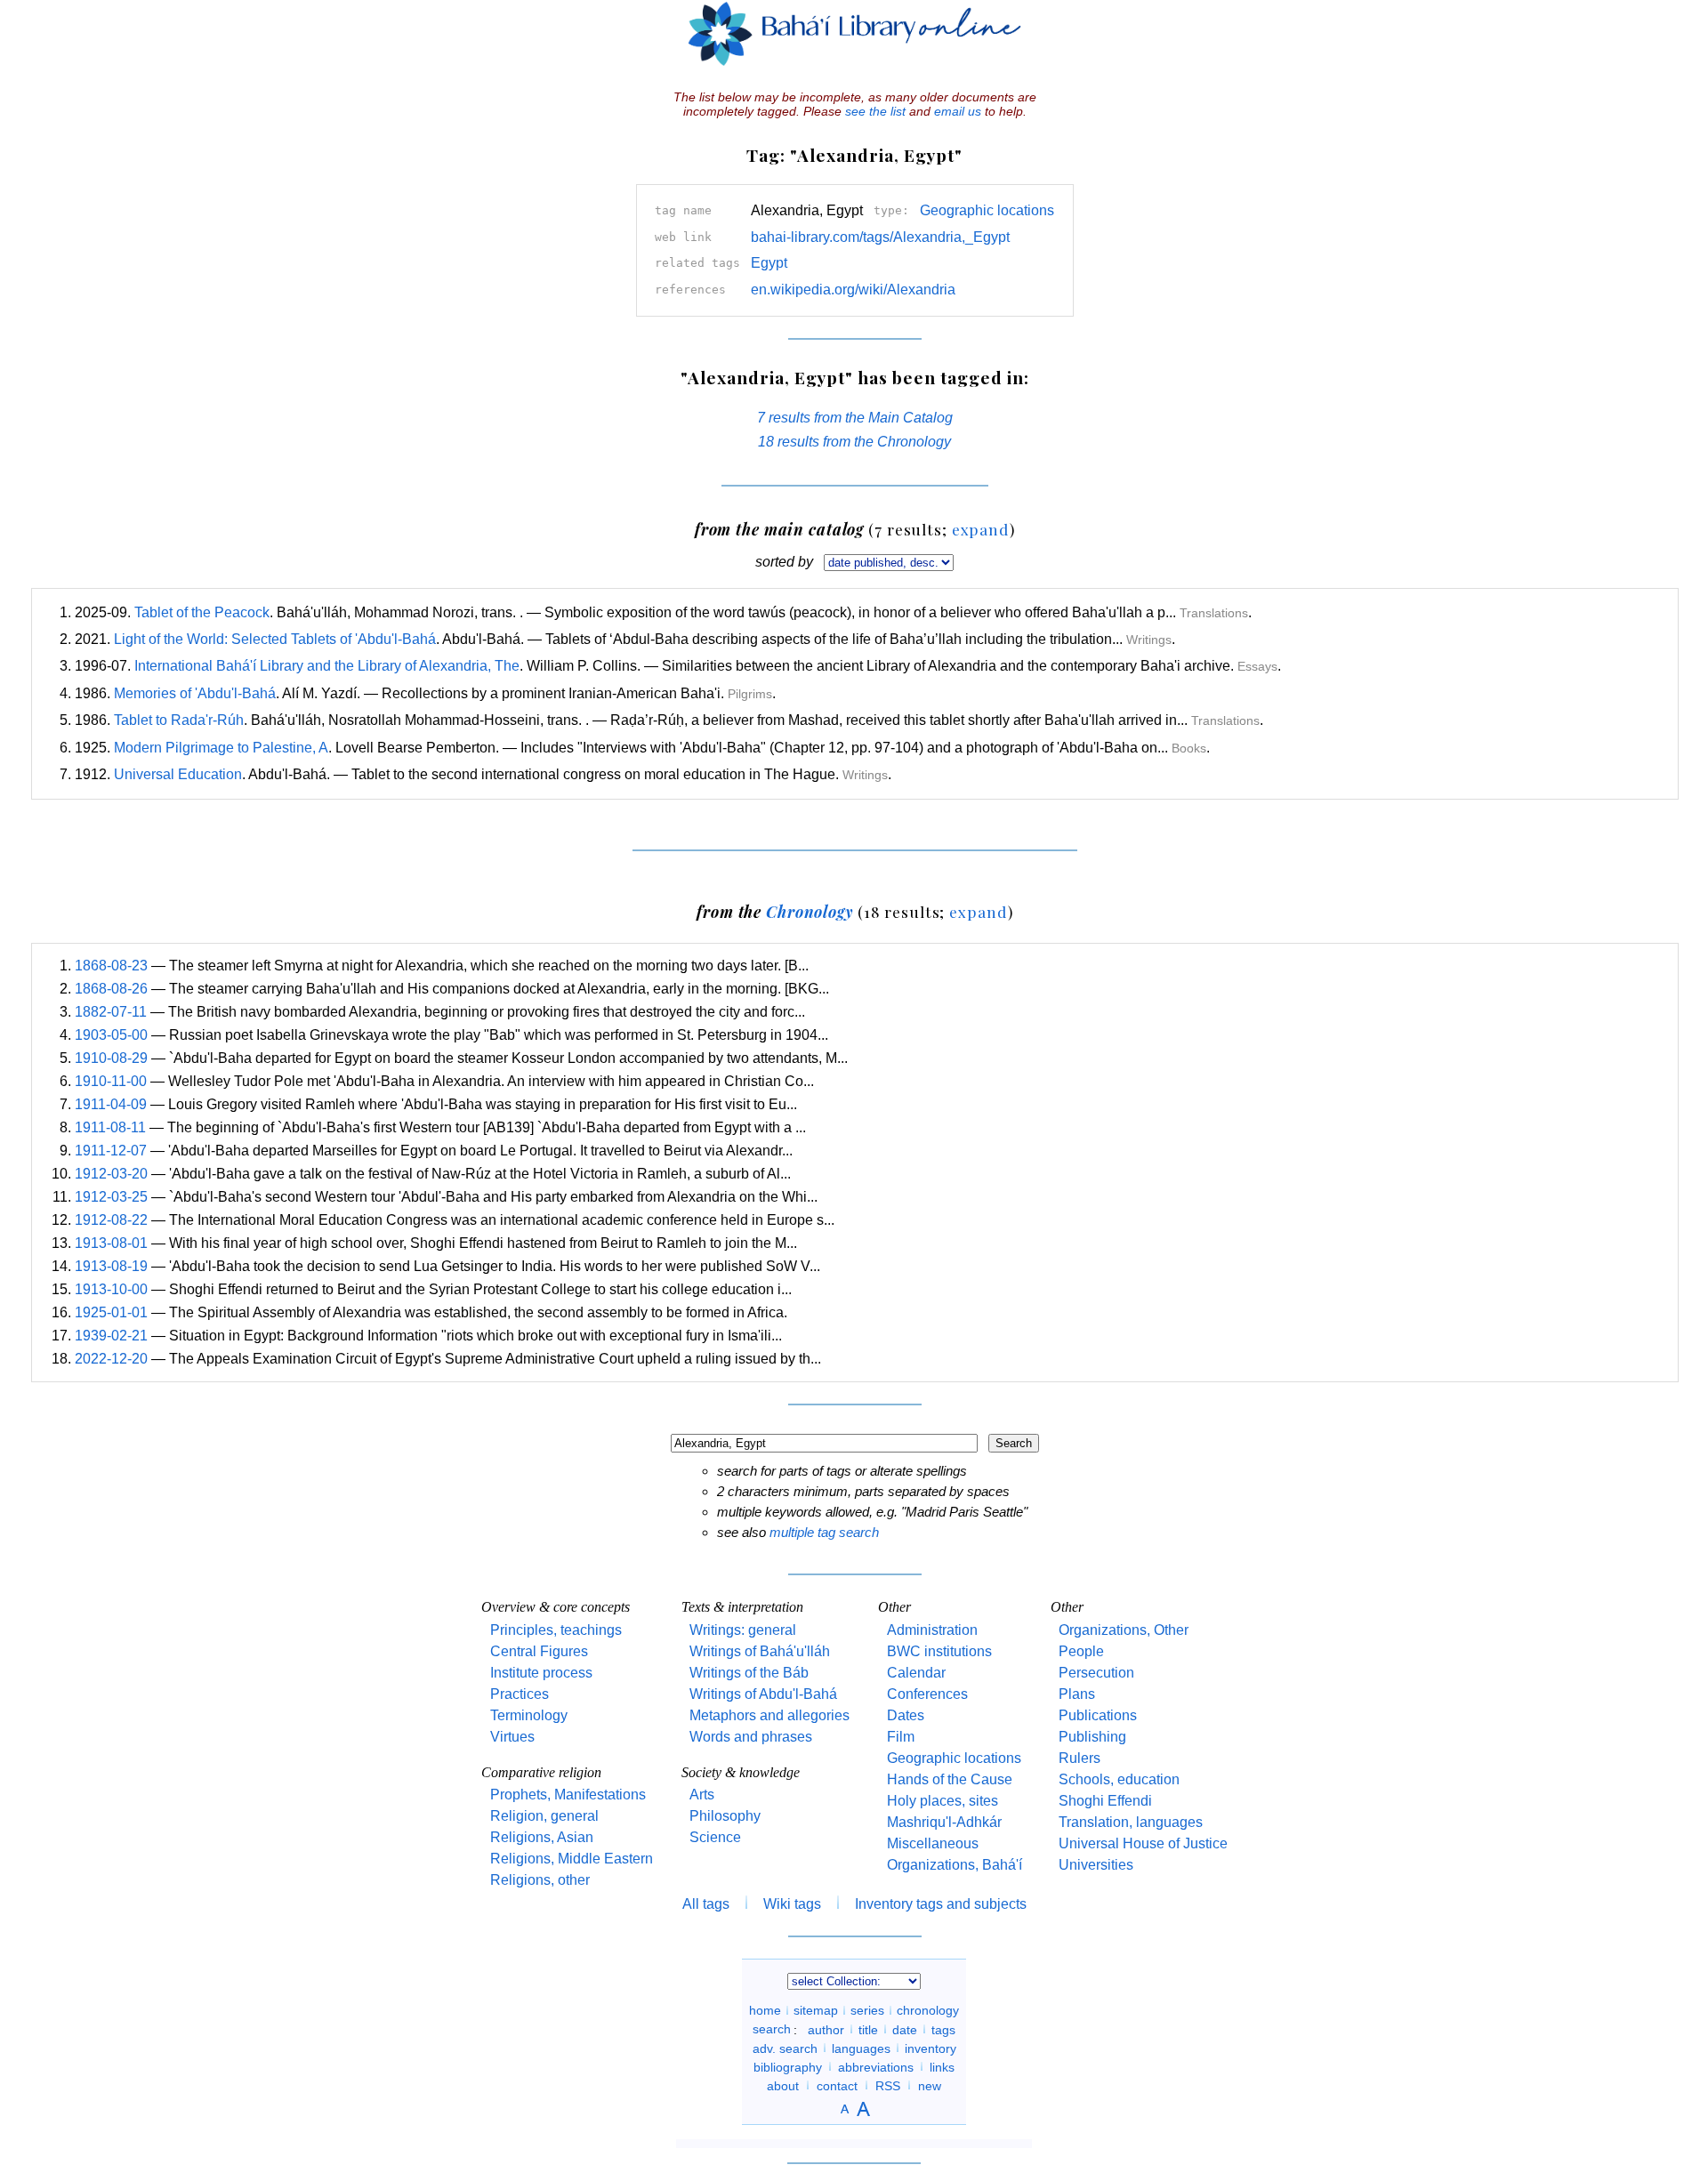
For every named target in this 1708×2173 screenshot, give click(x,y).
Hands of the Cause (950, 1779)
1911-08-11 (110, 1127)
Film (901, 1737)
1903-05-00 (111, 1035)
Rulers (1080, 1758)
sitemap (816, 2010)
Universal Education (178, 774)
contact (837, 2085)
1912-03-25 (111, 1197)
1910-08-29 (111, 1058)
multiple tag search (824, 1532)
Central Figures (539, 1651)
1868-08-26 (111, 989)
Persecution (1096, 1673)
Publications (1098, 1715)
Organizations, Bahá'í (955, 1865)
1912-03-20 (111, 1174)
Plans (1077, 1694)
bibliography (788, 2066)
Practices (520, 1694)
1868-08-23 (111, 966)
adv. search (785, 2048)
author (826, 2029)
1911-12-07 (111, 1151)
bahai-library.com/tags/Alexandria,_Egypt (880, 237)
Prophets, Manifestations (568, 1795)
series (867, 2010)
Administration (932, 1630)
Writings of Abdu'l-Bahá (763, 1694)
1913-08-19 (111, 1266)
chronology (928, 2010)
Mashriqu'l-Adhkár (944, 1822)
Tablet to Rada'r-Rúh (179, 720)
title (868, 2029)
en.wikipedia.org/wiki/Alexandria (853, 290)
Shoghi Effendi (1105, 1801)
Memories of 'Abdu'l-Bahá (195, 693)
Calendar (916, 1673)
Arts (702, 1795)
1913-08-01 (111, 1243)
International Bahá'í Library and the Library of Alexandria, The (327, 666)
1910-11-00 (111, 1081)
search (772, 2029)
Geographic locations (987, 210)
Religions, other (540, 1880)
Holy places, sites (943, 1801)
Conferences (927, 1694)
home (765, 2010)
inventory (931, 2048)
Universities (1096, 1865)
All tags (706, 1904)
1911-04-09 (111, 1104)
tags (943, 2029)
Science (715, 1837)
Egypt (769, 263)
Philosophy (725, 1816)
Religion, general (544, 1816)
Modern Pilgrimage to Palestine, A (221, 748)
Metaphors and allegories (769, 1715)
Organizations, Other (1124, 1630)
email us (958, 111)
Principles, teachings (556, 1630)
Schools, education (1119, 1779)
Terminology (529, 1715)
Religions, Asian (542, 1837)
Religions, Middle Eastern (572, 1859)
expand (981, 529)
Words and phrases (751, 1737)
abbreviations (876, 2066)
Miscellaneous (933, 1843)
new (930, 2085)
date (905, 2029)
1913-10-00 (111, 1289)
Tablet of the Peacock (202, 612)
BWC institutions (939, 1651)
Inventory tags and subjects (941, 1904)
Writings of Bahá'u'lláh (760, 1651)
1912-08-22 (111, 1220)
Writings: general (743, 1630)
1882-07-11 (111, 1012)
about (783, 2085)
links (942, 2066)
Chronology (810, 911)
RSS (888, 2085)
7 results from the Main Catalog (855, 418)
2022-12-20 (111, 1359)
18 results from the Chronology (854, 442)
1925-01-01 (111, 1312)
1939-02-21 (111, 1336)
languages (861, 2048)
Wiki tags (792, 1904)
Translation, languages (1131, 1822)
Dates (906, 1715)
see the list (875, 111)
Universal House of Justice (1143, 1843)
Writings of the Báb (749, 1673)
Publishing (1092, 1737)
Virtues (512, 1737)
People (1081, 1651)
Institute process (541, 1673)
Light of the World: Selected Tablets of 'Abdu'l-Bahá (275, 639)
